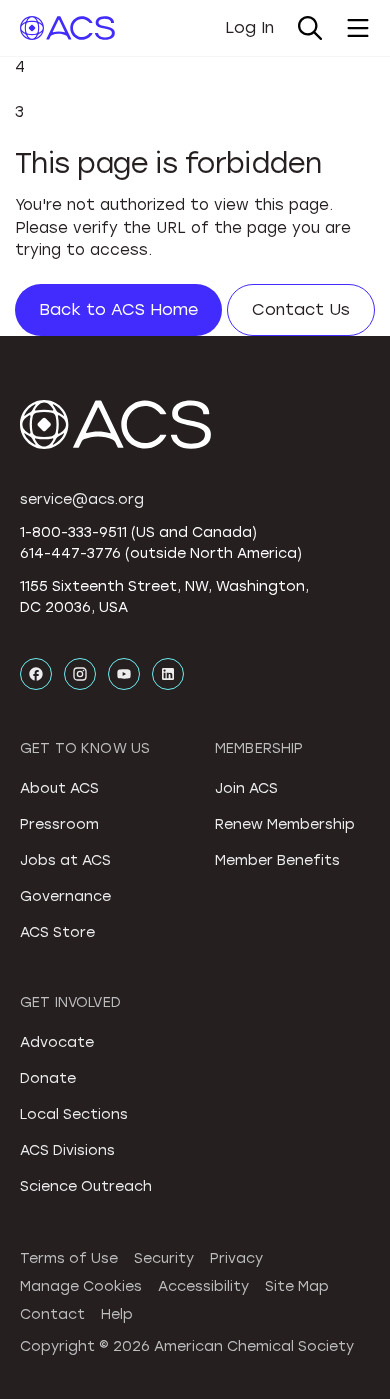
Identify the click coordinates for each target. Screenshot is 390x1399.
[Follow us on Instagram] (80, 674)
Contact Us (301, 309)
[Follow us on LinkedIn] (168, 674)
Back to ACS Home (118, 309)
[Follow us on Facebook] (36, 674)
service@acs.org (82, 499)
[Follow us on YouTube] (124, 674)
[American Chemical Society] (67, 28)
